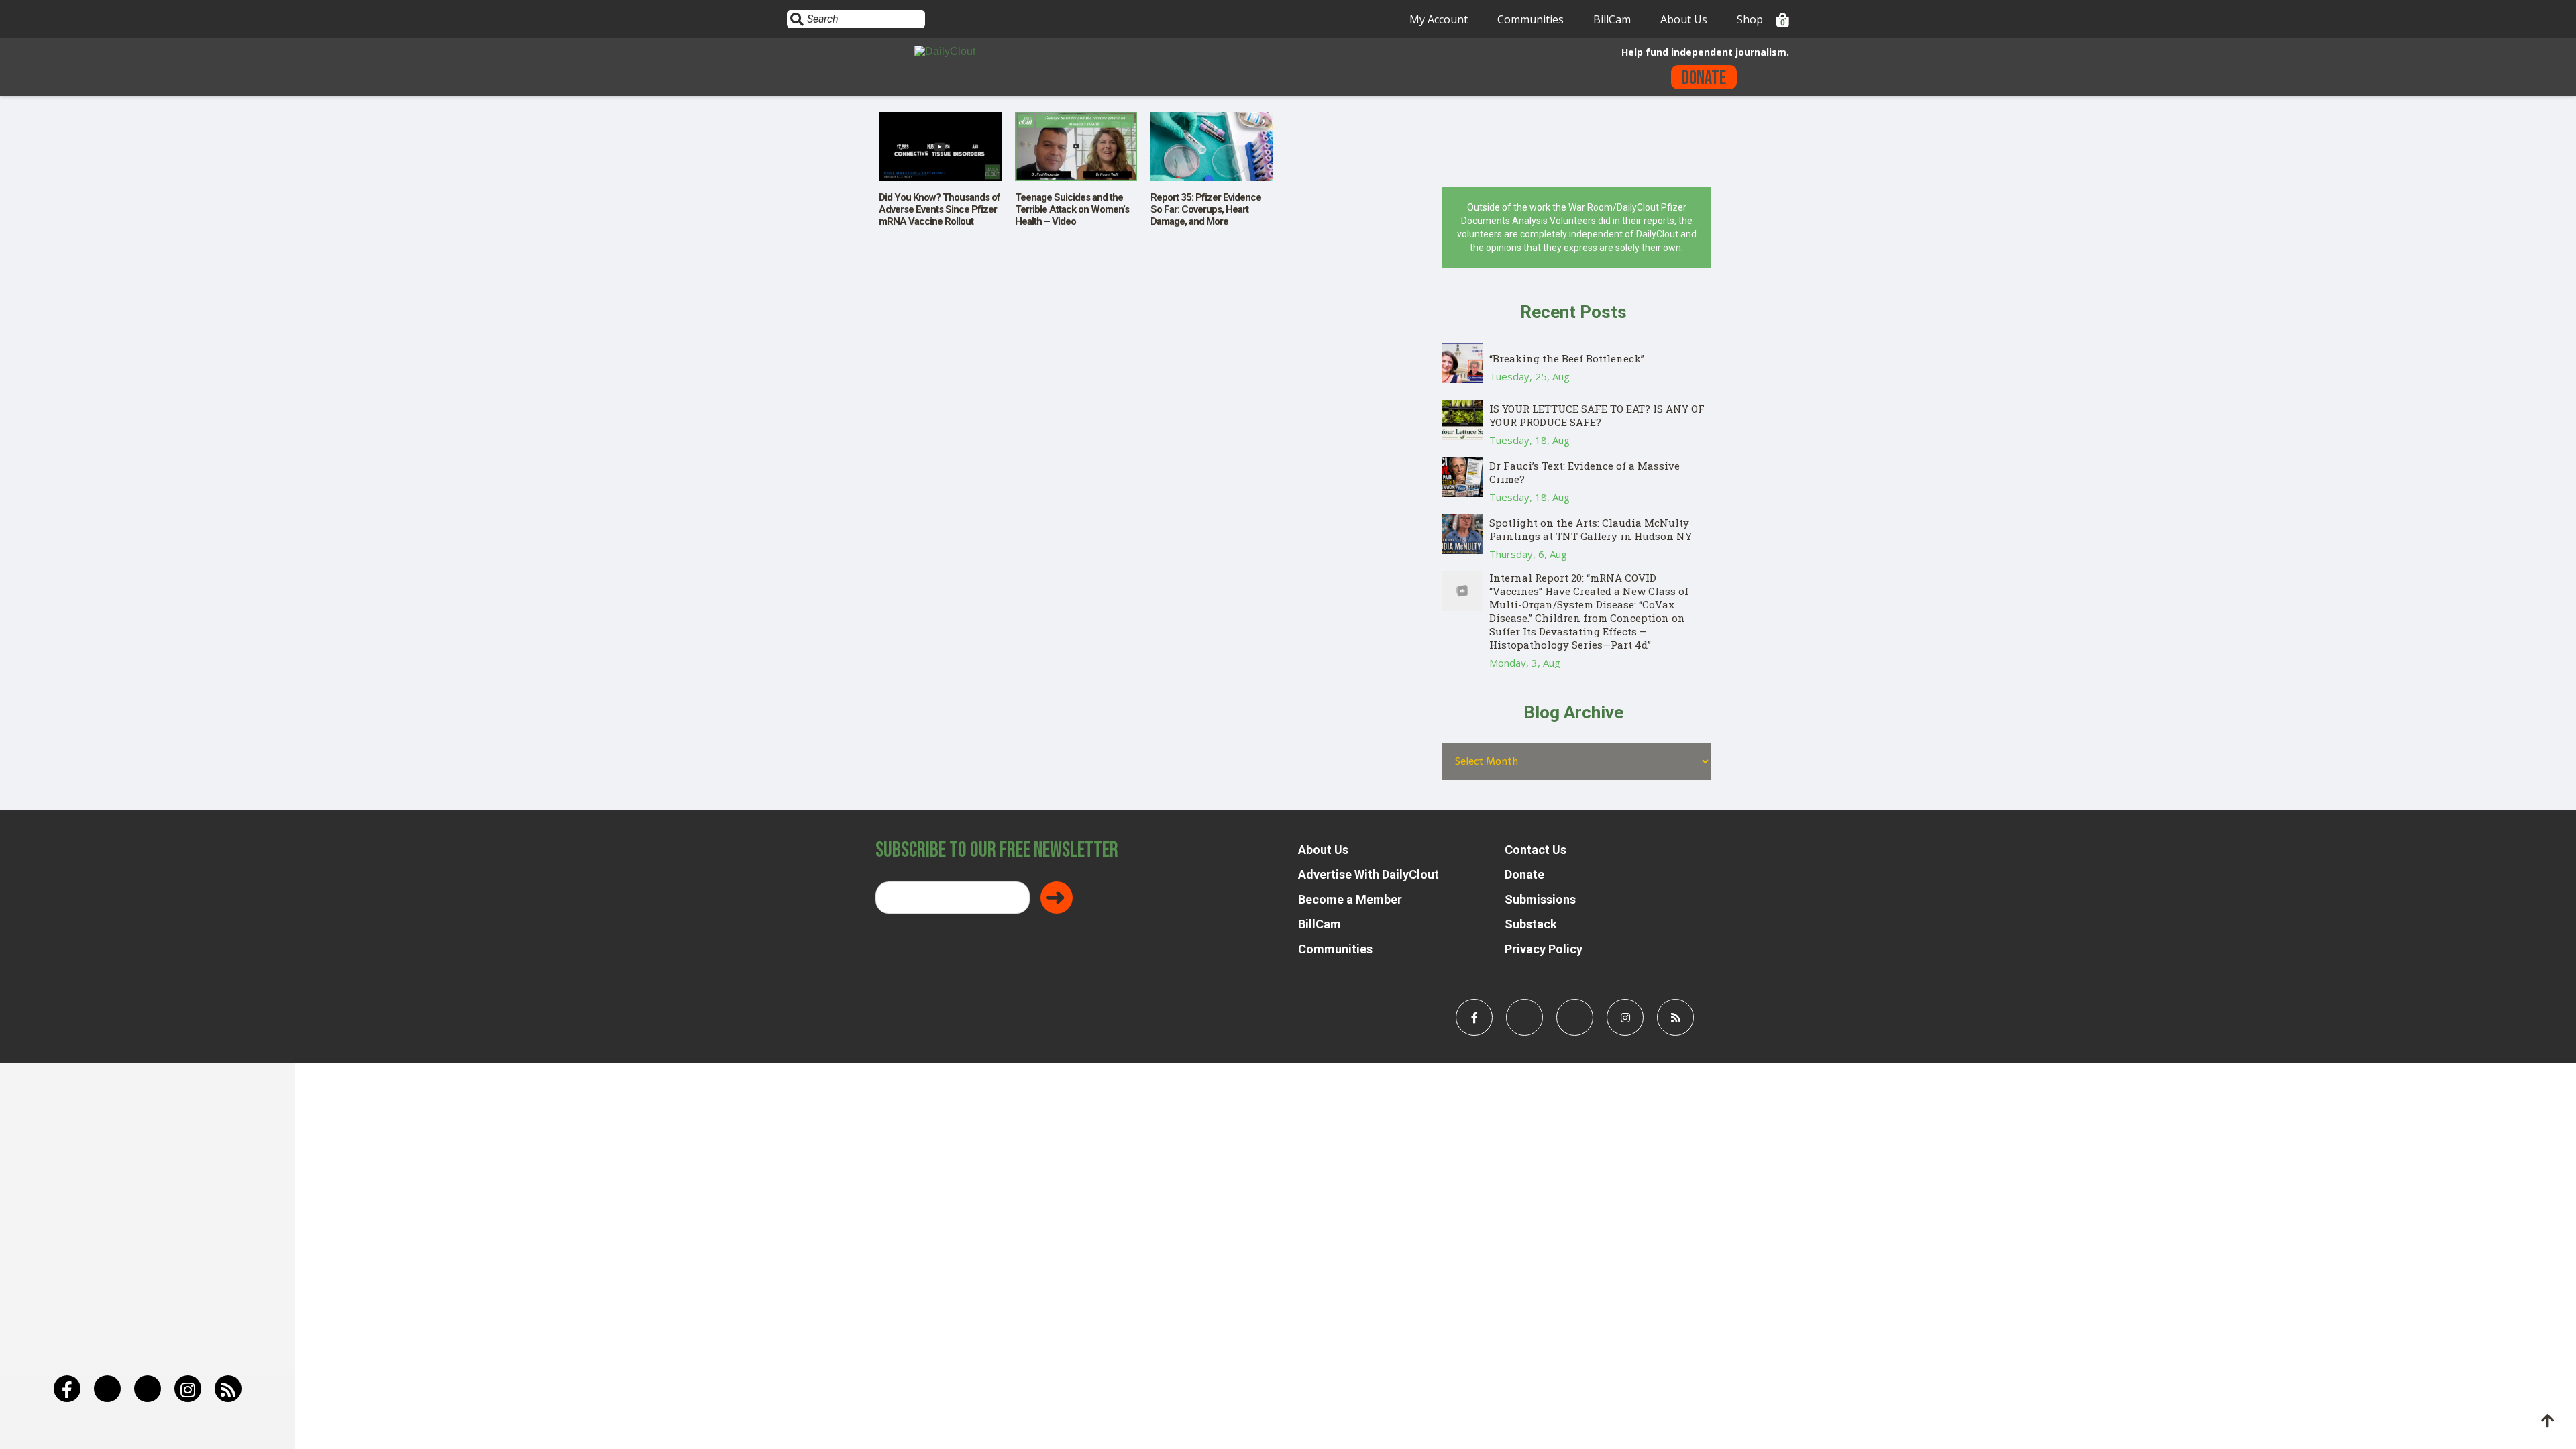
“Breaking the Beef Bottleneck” (1567, 358)
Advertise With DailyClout (1368, 874)
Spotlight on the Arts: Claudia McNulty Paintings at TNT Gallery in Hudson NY (1591, 529)
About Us (1684, 19)
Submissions (1540, 899)
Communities (1531, 19)
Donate (1704, 78)
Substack (1531, 924)
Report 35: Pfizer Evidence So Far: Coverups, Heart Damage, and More (1206, 209)
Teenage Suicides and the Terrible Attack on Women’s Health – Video (1072, 209)
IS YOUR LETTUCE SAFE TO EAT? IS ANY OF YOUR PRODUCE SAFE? (1597, 415)
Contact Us (1536, 850)
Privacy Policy (1544, 949)
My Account (1439, 19)
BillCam (1612, 19)
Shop (1750, 19)
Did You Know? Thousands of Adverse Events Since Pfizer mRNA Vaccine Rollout (940, 209)
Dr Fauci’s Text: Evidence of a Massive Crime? (1585, 472)
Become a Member (1350, 899)
